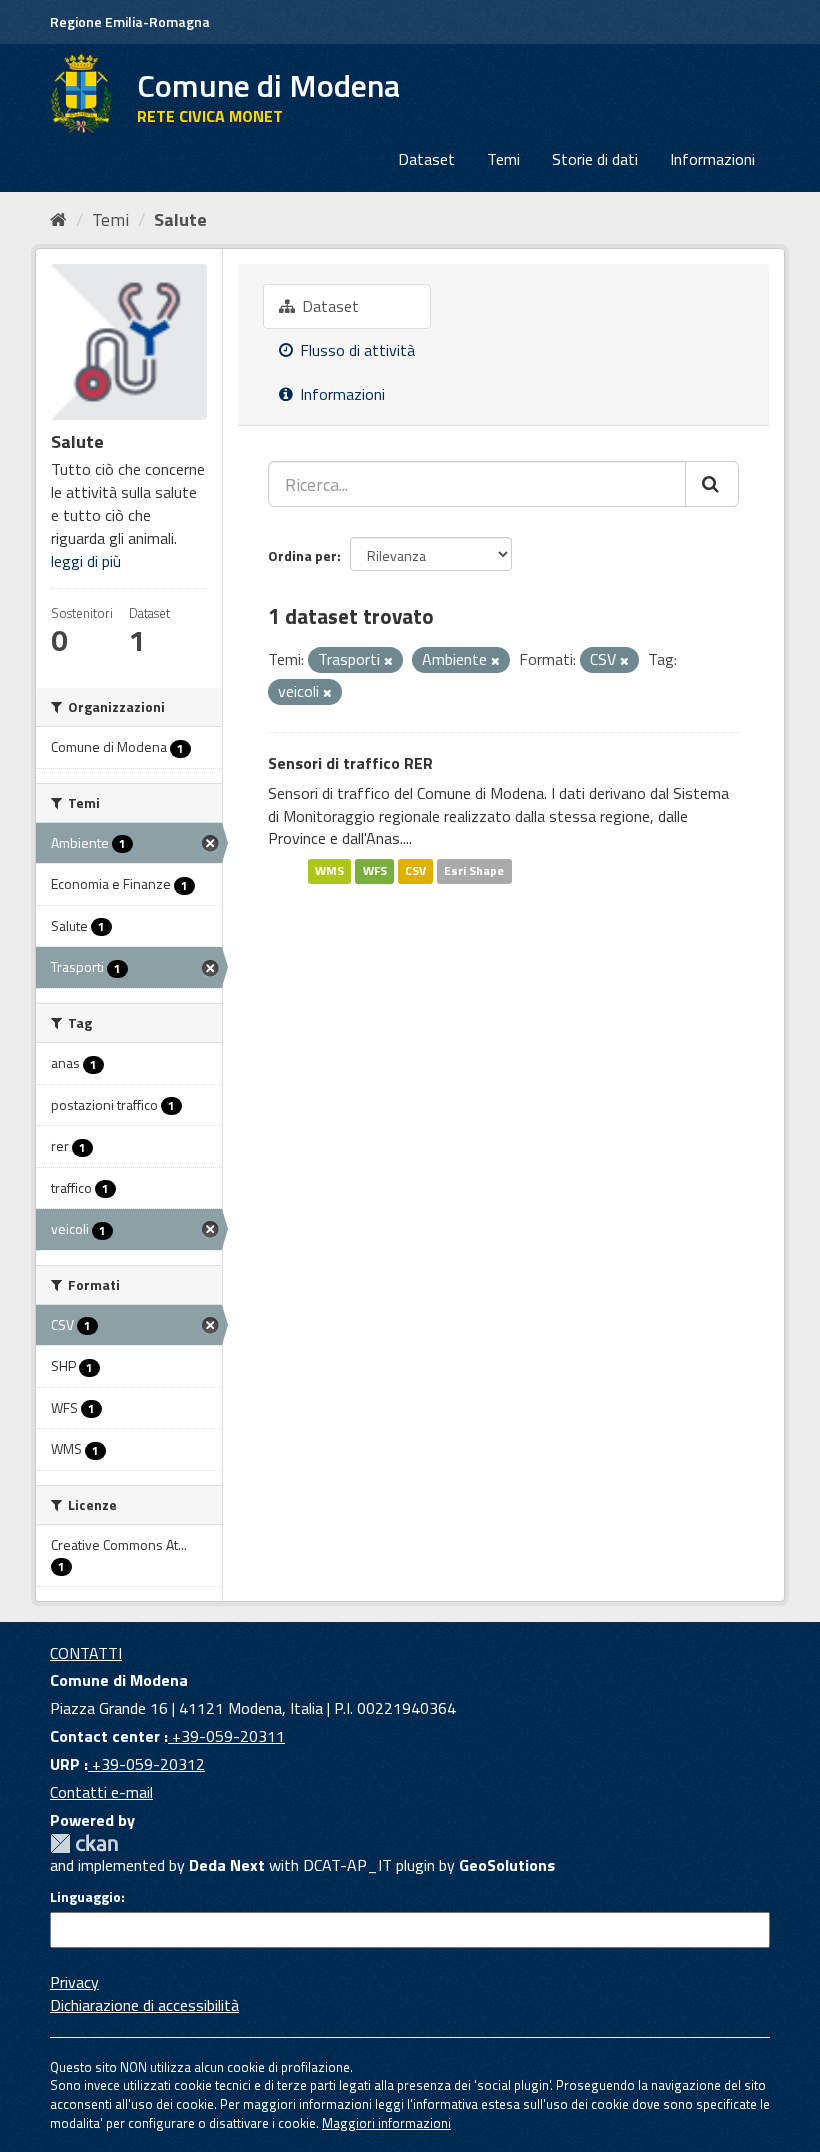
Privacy (74, 1982)
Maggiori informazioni (386, 2123)
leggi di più (86, 561)
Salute (180, 219)
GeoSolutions (507, 1865)
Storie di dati (595, 159)
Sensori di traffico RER (350, 763)
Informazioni (712, 159)
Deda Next (227, 1865)
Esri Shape (474, 870)
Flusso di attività (355, 350)
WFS (375, 870)
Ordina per (302, 555)
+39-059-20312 (146, 1764)
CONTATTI (86, 1653)
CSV (415, 870)
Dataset (426, 159)
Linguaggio (85, 1897)
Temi (503, 159)
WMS (329, 870)
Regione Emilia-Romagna (130, 21)
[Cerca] (712, 484)
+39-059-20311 (226, 1736)
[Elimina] (388, 661)
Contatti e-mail (101, 1792)
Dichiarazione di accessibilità (144, 2005)
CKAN (84, 1843)
